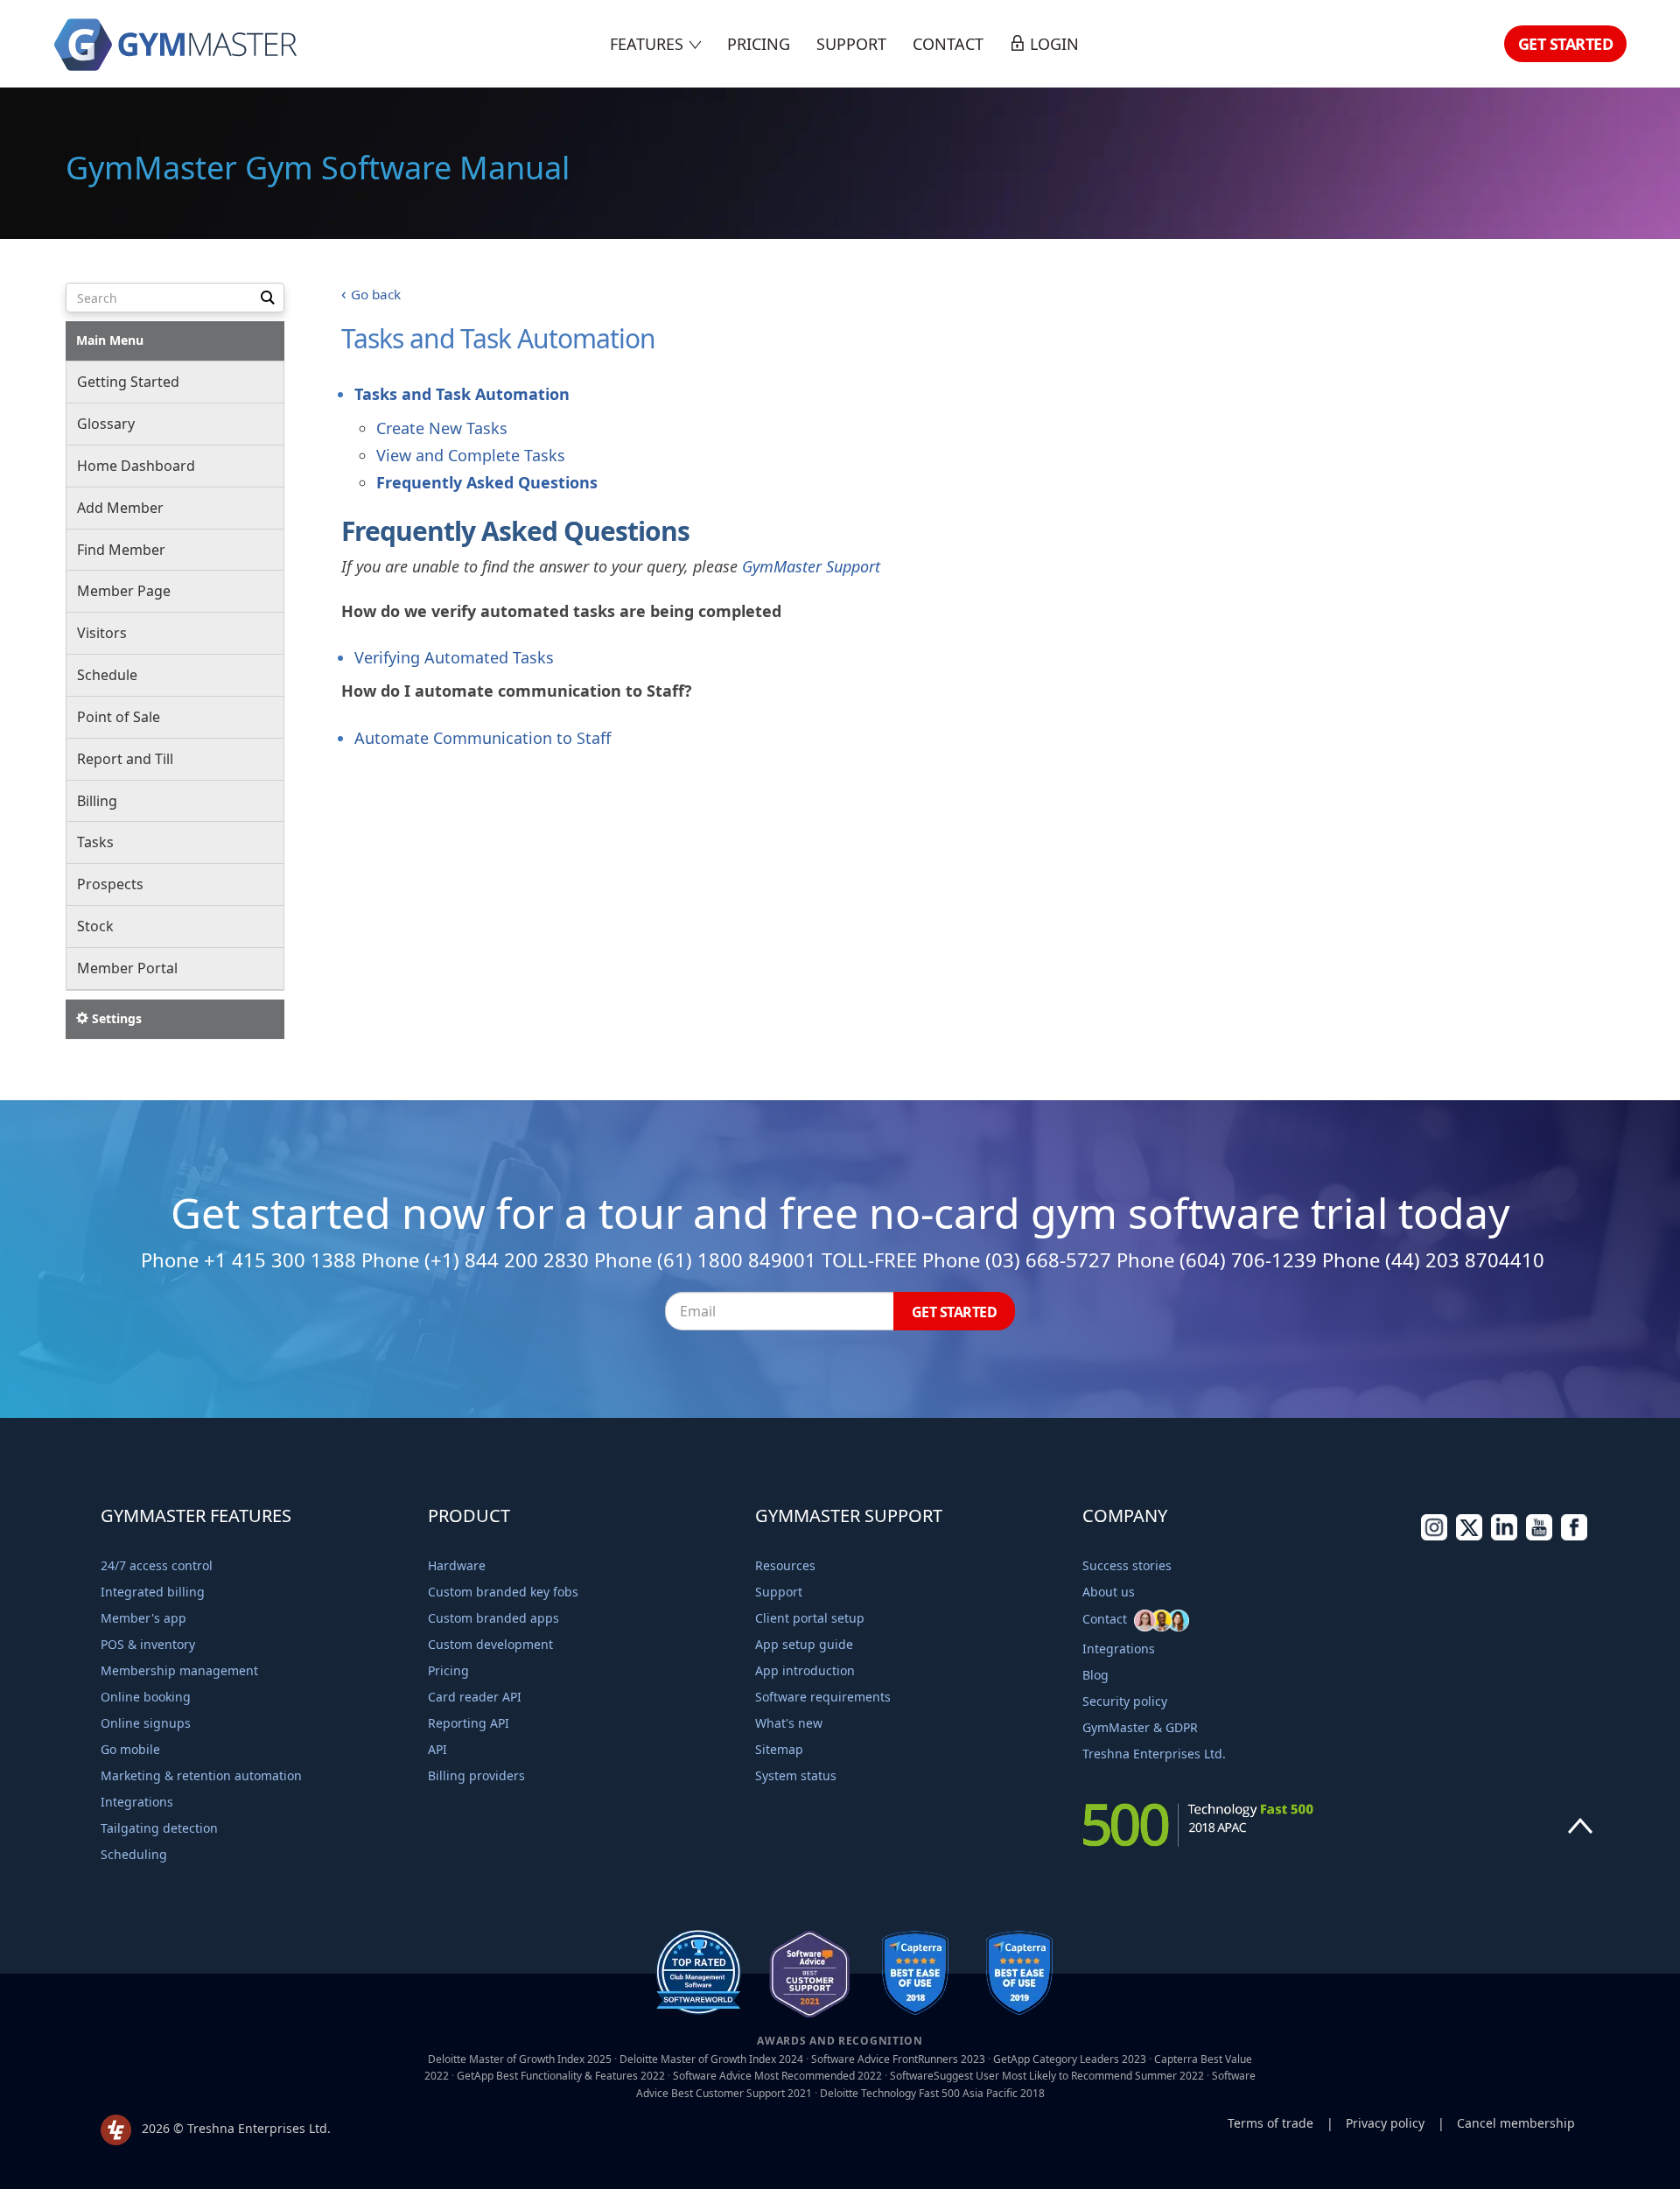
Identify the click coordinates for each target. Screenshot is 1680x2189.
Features (649, 44)
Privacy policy (1385, 2123)
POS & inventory (148, 1644)
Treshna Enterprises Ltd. (1154, 1754)
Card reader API (475, 1697)
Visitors (102, 633)
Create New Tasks (442, 428)
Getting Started (128, 382)
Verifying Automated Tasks (454, 657)
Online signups (146, 1723)
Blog (1095, 1675)
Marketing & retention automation (201, 1775)
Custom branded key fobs (503, 1592)
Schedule (107, 675)
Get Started (1566, 44)
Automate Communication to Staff (483, 738)
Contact (948, 44)
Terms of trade (1270, 2123)
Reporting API (469, 1723)
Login (1052, 44)
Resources (785, 1565)
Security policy (1125, 1701)
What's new (789, 1723)
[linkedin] (1504, 1536)
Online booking (146, 1697)
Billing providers (476, 1775)
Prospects (110, 884)
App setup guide (804, 1644)
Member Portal (127, 968)
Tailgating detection (159, 1828)
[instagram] (1434, 1536)
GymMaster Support (811, 566)
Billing (97, 801)
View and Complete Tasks (471, 455)
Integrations (137, 1802)
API (437, 1749)
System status (796, 1775)
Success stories (1127, 1565)
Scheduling (134, 1854)
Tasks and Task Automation (462, 394)
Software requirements (823, 1697)
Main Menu (110, 340)
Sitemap (779, 1749)
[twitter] (1469, 1536)
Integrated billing (153, 1592)
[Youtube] (1539, 1536)
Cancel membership (1516, 2123)
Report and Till (125, 759)
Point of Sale (119, 717)
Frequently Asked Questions (487, 482)
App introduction (805, 1670)
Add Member (120, 508)
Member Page (124, 591)
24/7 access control (157, 1565)
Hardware (457, 1565)
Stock (95, 926)
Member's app (143, 1618)
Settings (115, 1018)
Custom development (490, 1644)
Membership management (179, 1670)
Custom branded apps (493, 1618)
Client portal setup (810, 1618)
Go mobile (130, 1749)
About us (1109, 1592)
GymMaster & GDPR (1140, 1727)
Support (851, 44)
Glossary (106, 424)
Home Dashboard (136, 466)
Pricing (759, 44)
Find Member (121, 550)
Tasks (95, 842)
